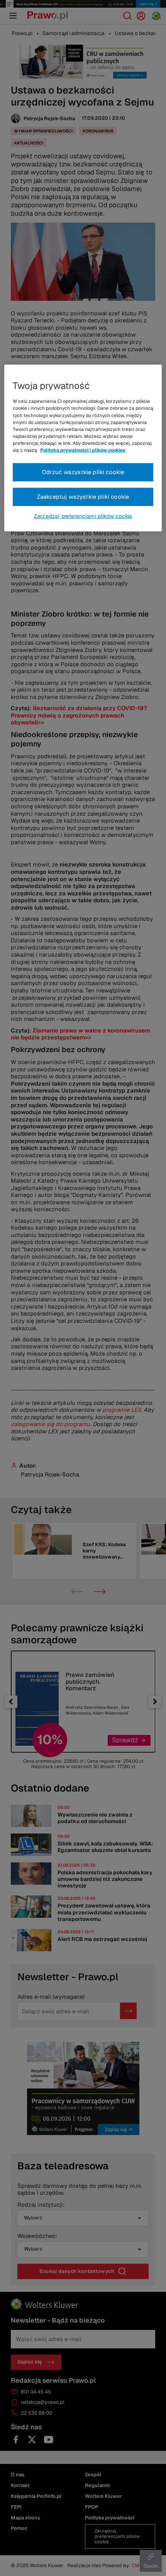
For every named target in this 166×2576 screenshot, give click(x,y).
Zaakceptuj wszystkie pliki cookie (83, 497)
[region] (83, 448)
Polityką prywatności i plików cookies (83, 450)
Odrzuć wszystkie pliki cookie (83, 472)
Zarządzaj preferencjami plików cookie (83, 516)
